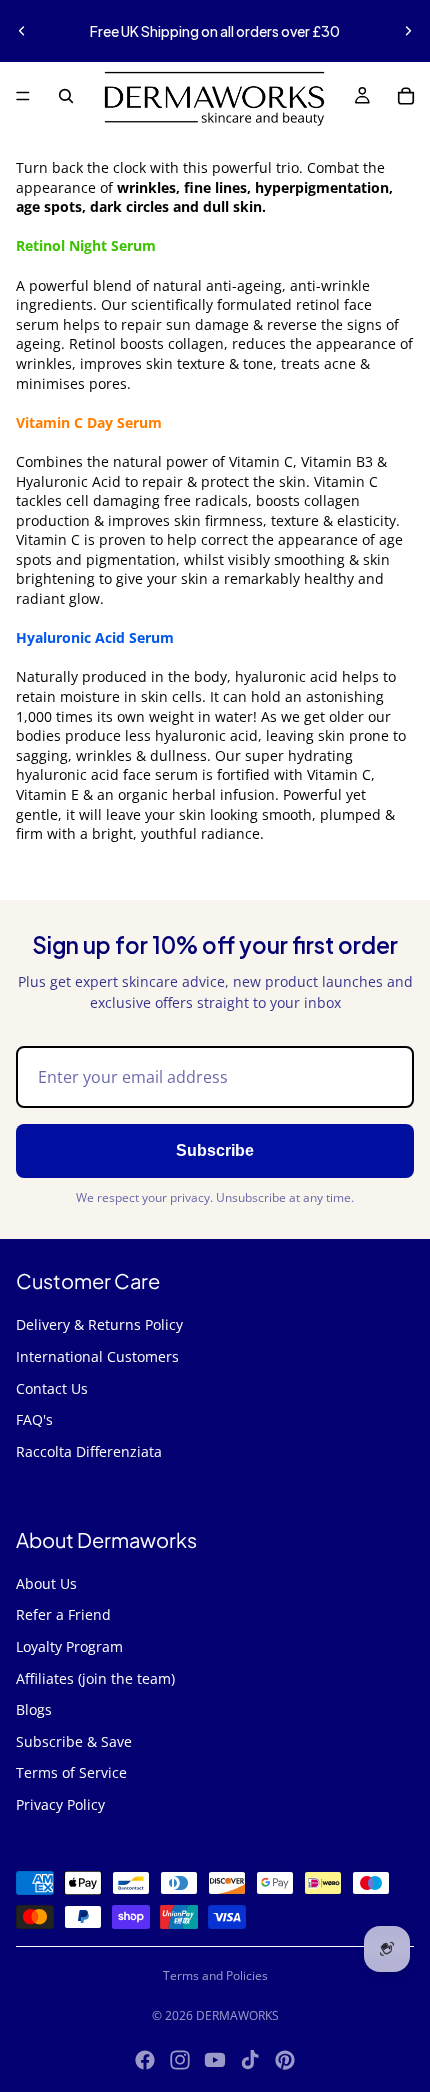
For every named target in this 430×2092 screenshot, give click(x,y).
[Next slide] (408, 31)
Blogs (34, 1709)
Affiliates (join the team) (95, 1678)
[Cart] (406, 96)
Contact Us (52, 1388)
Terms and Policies (215, 1975)
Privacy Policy (60, 1804)
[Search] (66, 96)
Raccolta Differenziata (89, 1451)
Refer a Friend (63, 1614)
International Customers (97, 1356)
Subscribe (215, 1150)
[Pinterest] (285, 2060)
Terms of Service (71, 1772)
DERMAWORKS (237, 2015)
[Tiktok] (250, 2060)
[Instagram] (180, 2060)
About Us (46, 1583)
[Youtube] (215, 2060)
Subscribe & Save (74, 1741)
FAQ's (34, 1419)
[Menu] (23, 96)
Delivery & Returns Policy (99, 1324)
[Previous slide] (22, 31)
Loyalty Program (69, 1646)
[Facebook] (145, 2060)
